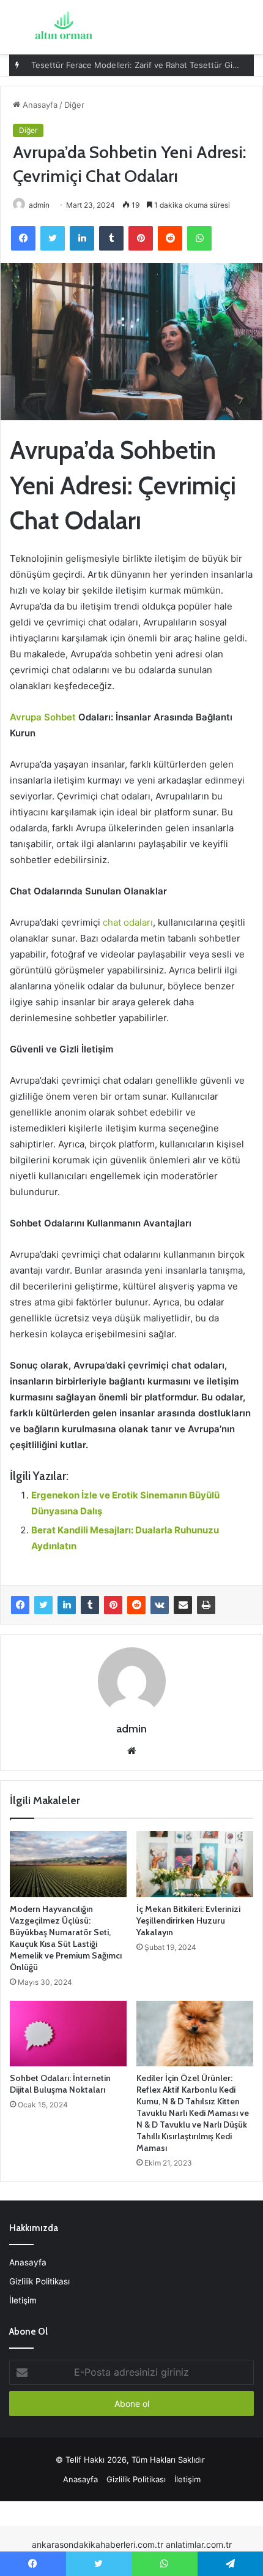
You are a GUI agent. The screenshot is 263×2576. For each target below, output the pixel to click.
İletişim (23, 2300)
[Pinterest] (113, 1605)
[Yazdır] (206, 1605)
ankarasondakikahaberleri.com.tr (98, 2544)
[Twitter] (43, 1605)
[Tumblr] (90, 1605)
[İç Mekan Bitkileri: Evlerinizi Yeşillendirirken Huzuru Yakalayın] (195, 1864)
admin (39, 205)
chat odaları (128, 922)
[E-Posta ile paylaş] (183, 1605)
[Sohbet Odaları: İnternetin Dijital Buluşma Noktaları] (68, 2034)
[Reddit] (136, 1605)
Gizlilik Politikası (39, 2281)
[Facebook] (20, 1605)
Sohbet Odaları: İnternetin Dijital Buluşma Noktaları (60, 2084)
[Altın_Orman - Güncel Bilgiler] (63, 27)
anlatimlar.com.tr (199, 2544)
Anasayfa (39, 105)
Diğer (74, 105)
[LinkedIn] (67, 1605)
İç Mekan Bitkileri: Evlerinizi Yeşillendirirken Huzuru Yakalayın (188, 1921)
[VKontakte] (160, 1605)
